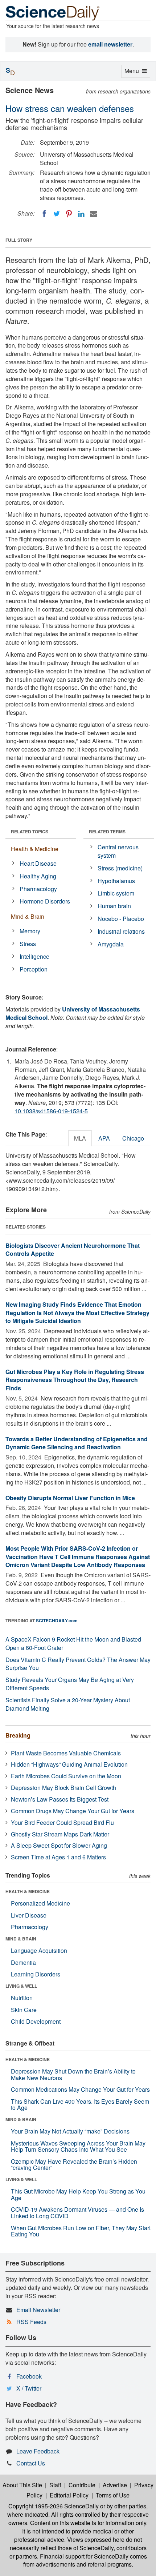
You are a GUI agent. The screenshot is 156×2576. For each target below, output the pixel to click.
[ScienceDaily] (53, 13)
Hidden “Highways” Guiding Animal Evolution (69, 1764)
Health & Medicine (35, 849)
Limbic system (116, 893)
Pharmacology (38, 889)
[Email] (94, 214)
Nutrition (22, 1998)
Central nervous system (118, 851)
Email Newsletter (38, 2310)
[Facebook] (44, 214)
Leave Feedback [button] (38, 2451)
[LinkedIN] (81, 214)
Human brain (114, 906)
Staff (55, 2485)
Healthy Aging (38, 876)
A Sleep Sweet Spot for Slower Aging (59, 1845)
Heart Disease (38, 863)
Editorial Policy (69, 2495)
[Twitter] (57, 214)
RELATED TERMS (107, 832)
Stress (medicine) (120, 868)
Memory (30, 931)
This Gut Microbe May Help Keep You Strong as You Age (78, 2194)
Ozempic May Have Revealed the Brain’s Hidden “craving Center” (74, 2165)
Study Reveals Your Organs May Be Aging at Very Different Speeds (70, 1684)
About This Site (22, 2485)
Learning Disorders (36, 1974)
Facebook (29, 2376)
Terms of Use (113, 2495)
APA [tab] (104, 1138)
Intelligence (34, 956)
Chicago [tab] (133, 1138)
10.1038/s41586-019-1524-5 (51, 1111)
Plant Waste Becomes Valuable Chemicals (66, 1753)
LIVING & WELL (21, 1986)
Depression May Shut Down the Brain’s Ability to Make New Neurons (73, 2074)
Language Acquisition (39, 1950)
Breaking (18, 1735)
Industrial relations (121, 931)
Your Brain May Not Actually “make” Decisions (70, 2131)
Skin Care (24, 2010)
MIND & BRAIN (21, 1939)
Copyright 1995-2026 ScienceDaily (54, 2506)
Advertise (115, 2485)
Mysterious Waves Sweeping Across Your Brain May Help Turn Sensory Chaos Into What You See (78, 2146)
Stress (28, 944)
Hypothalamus (116, 881)
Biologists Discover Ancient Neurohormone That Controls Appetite (73, 1250)
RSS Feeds (31, 2322)
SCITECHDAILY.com (57, 1620)
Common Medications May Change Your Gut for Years (80, 2089)
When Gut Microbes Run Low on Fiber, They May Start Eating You (81, 2231)
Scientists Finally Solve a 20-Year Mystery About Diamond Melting (68, 1704)
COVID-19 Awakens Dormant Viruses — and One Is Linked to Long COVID (77, 2213)
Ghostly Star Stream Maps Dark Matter (60, 1834)
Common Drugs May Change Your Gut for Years (73, 1811)
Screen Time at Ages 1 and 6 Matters (58, 1857)
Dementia (23, 1962)
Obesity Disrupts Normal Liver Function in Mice (70, 1498)
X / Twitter (29, 2388)
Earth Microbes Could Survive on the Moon (66, 1776)
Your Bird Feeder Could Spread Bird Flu (62, 1822)
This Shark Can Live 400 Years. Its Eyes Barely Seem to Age (80, 2105)
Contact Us (31, 2463)
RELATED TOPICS (30, 832)
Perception (34, 969)
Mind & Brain (28, 916)
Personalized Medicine (40, 1903)
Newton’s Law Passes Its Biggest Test (60, 1799)
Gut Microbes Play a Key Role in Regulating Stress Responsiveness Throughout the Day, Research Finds (75, 1380)
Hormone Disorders (45, 901)
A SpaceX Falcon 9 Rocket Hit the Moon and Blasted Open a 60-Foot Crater (73, 1643)
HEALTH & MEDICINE (28, 1891)
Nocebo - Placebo (121, 919)
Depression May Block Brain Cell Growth (63, 1788)
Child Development (36, 2021)
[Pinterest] (69, 214)
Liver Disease (29, 1915)
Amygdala (111, 944)
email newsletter (110, 44)
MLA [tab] (80, 1138)
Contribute (82, 2485)
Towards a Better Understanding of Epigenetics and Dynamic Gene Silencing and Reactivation (77, 1443)
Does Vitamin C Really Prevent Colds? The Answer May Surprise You (78, 1664)
